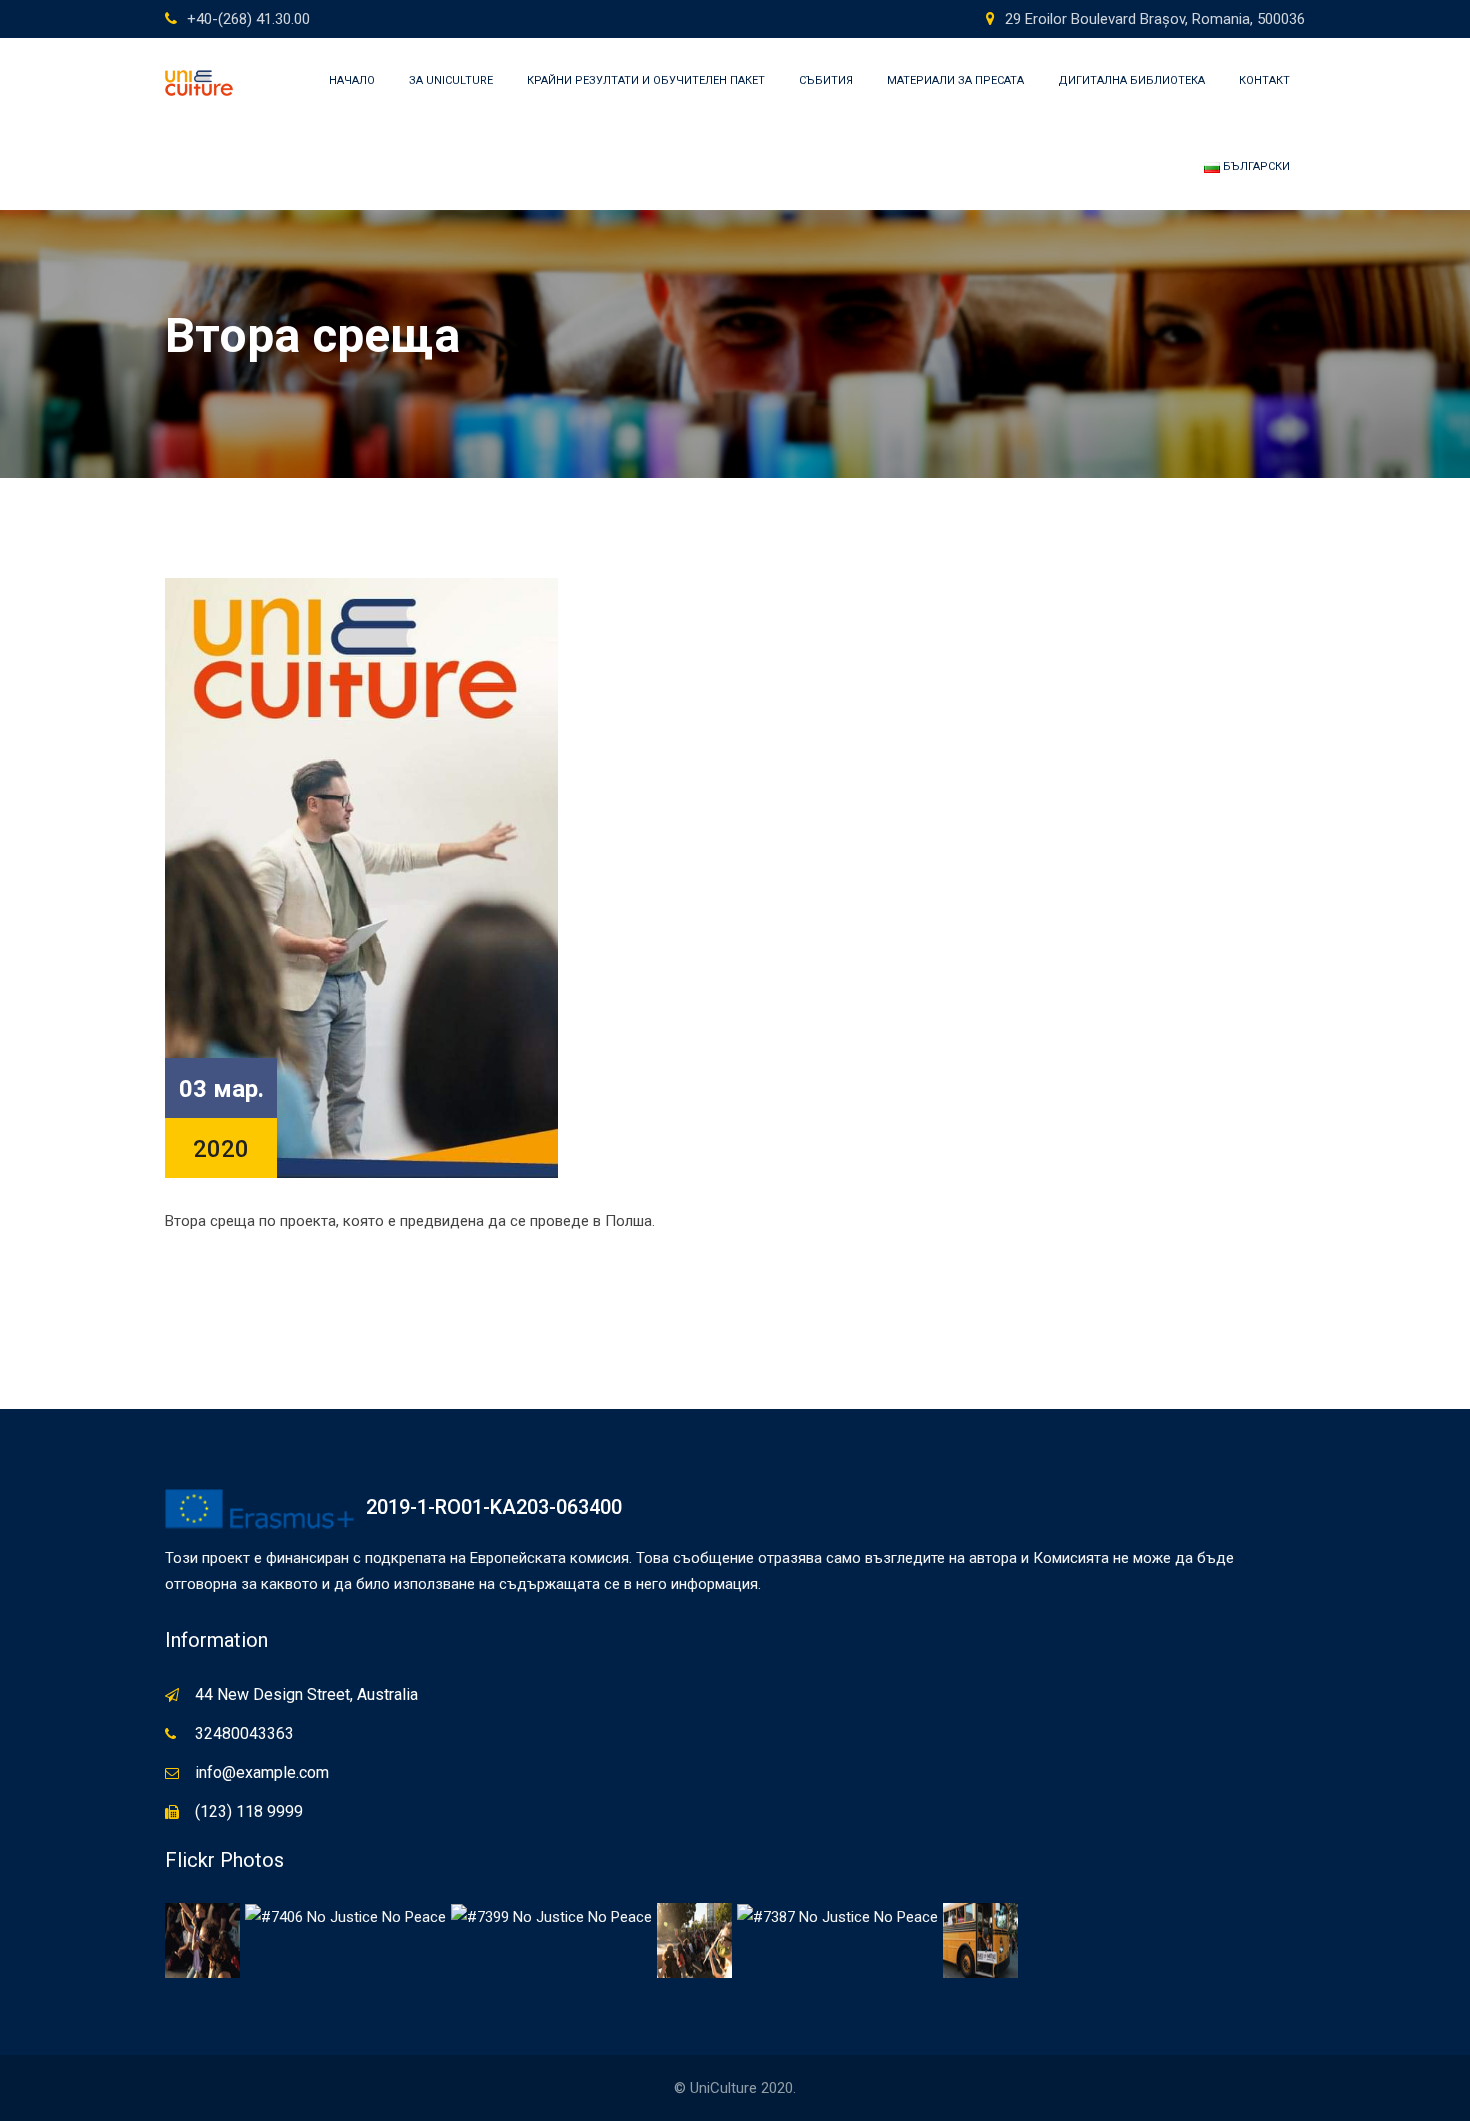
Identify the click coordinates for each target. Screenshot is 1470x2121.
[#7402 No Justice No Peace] (694, 1939)
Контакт (1264, 80)
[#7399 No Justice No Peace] (551, 1916)
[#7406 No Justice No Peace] (345, 1916)
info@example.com (262, 1772)
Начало (352, 80)
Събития (826, 80)
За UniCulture (451, 80)
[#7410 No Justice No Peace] (202, 1939)
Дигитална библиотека (1131, 80)
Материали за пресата (955, 80)
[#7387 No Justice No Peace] (837, 1916)
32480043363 (244, 1733)
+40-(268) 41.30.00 (248, 19)
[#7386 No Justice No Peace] (980, 1939)
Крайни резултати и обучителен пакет (646, 80)
